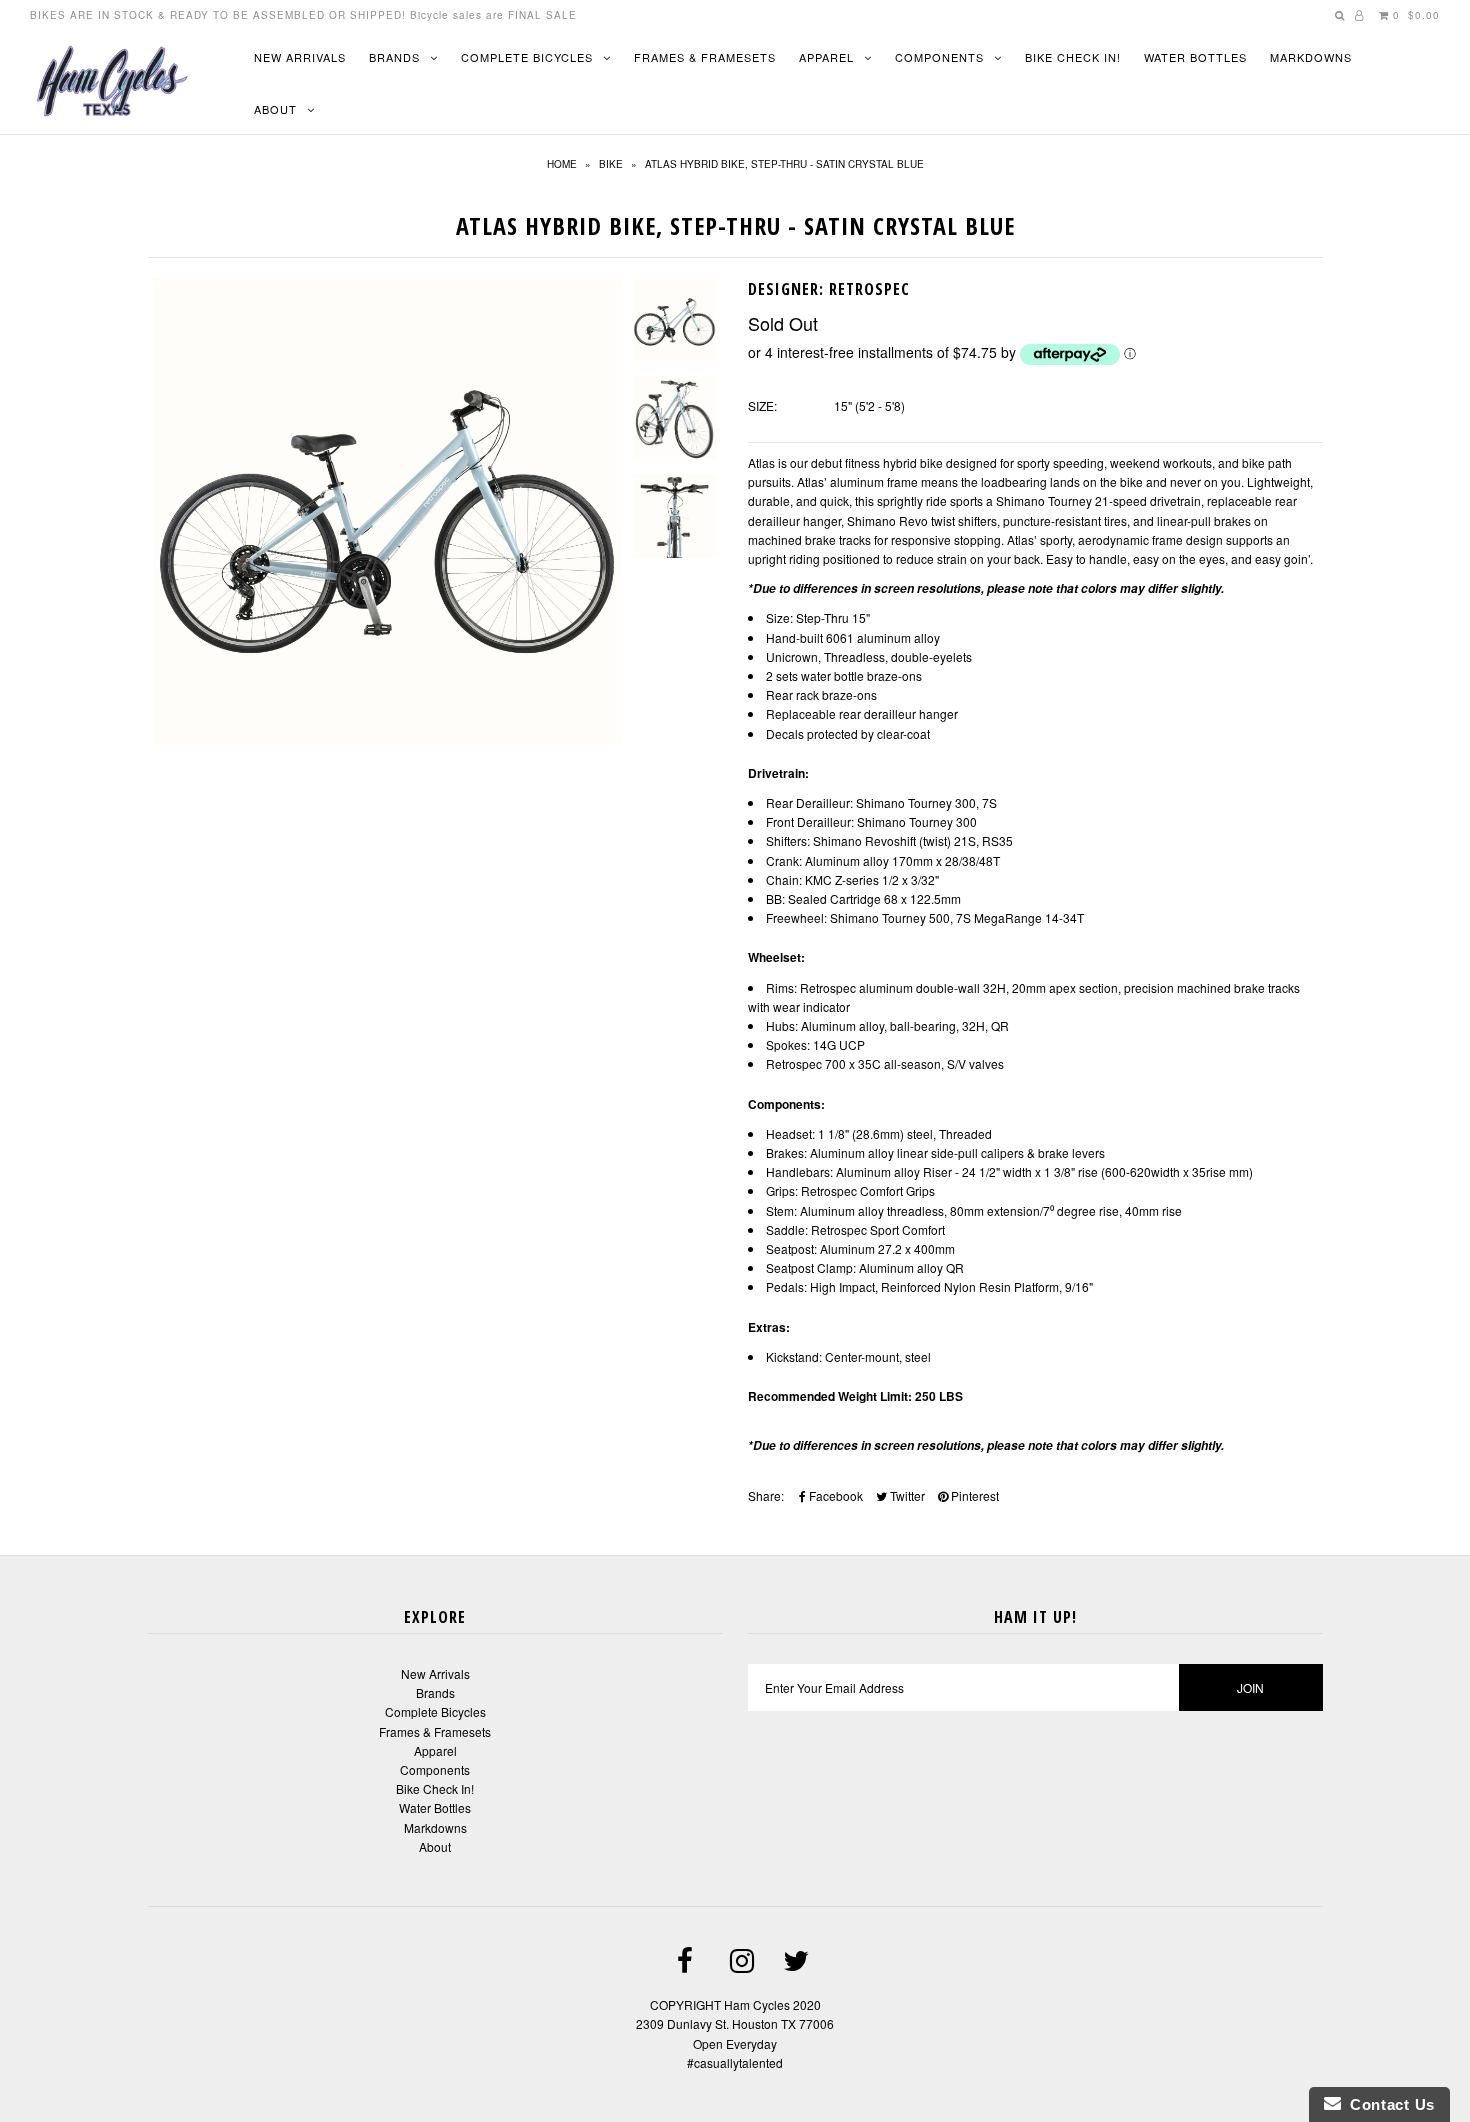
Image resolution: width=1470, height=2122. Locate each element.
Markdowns (1311, 57)
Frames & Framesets (705, 57)
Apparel (826, 57)
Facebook (834, 1495)
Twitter (906, 1495)
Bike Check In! (1073, 57)
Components (939, 57)
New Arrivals (300, 57)
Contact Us (1388, 2104)
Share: (766, 1495)
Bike (611, 164)
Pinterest (973, 1495)
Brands (394, 57)
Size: (762, 405)
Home (562, 164)
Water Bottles (1195, 57)
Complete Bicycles (527, 57)
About (275, 109)
